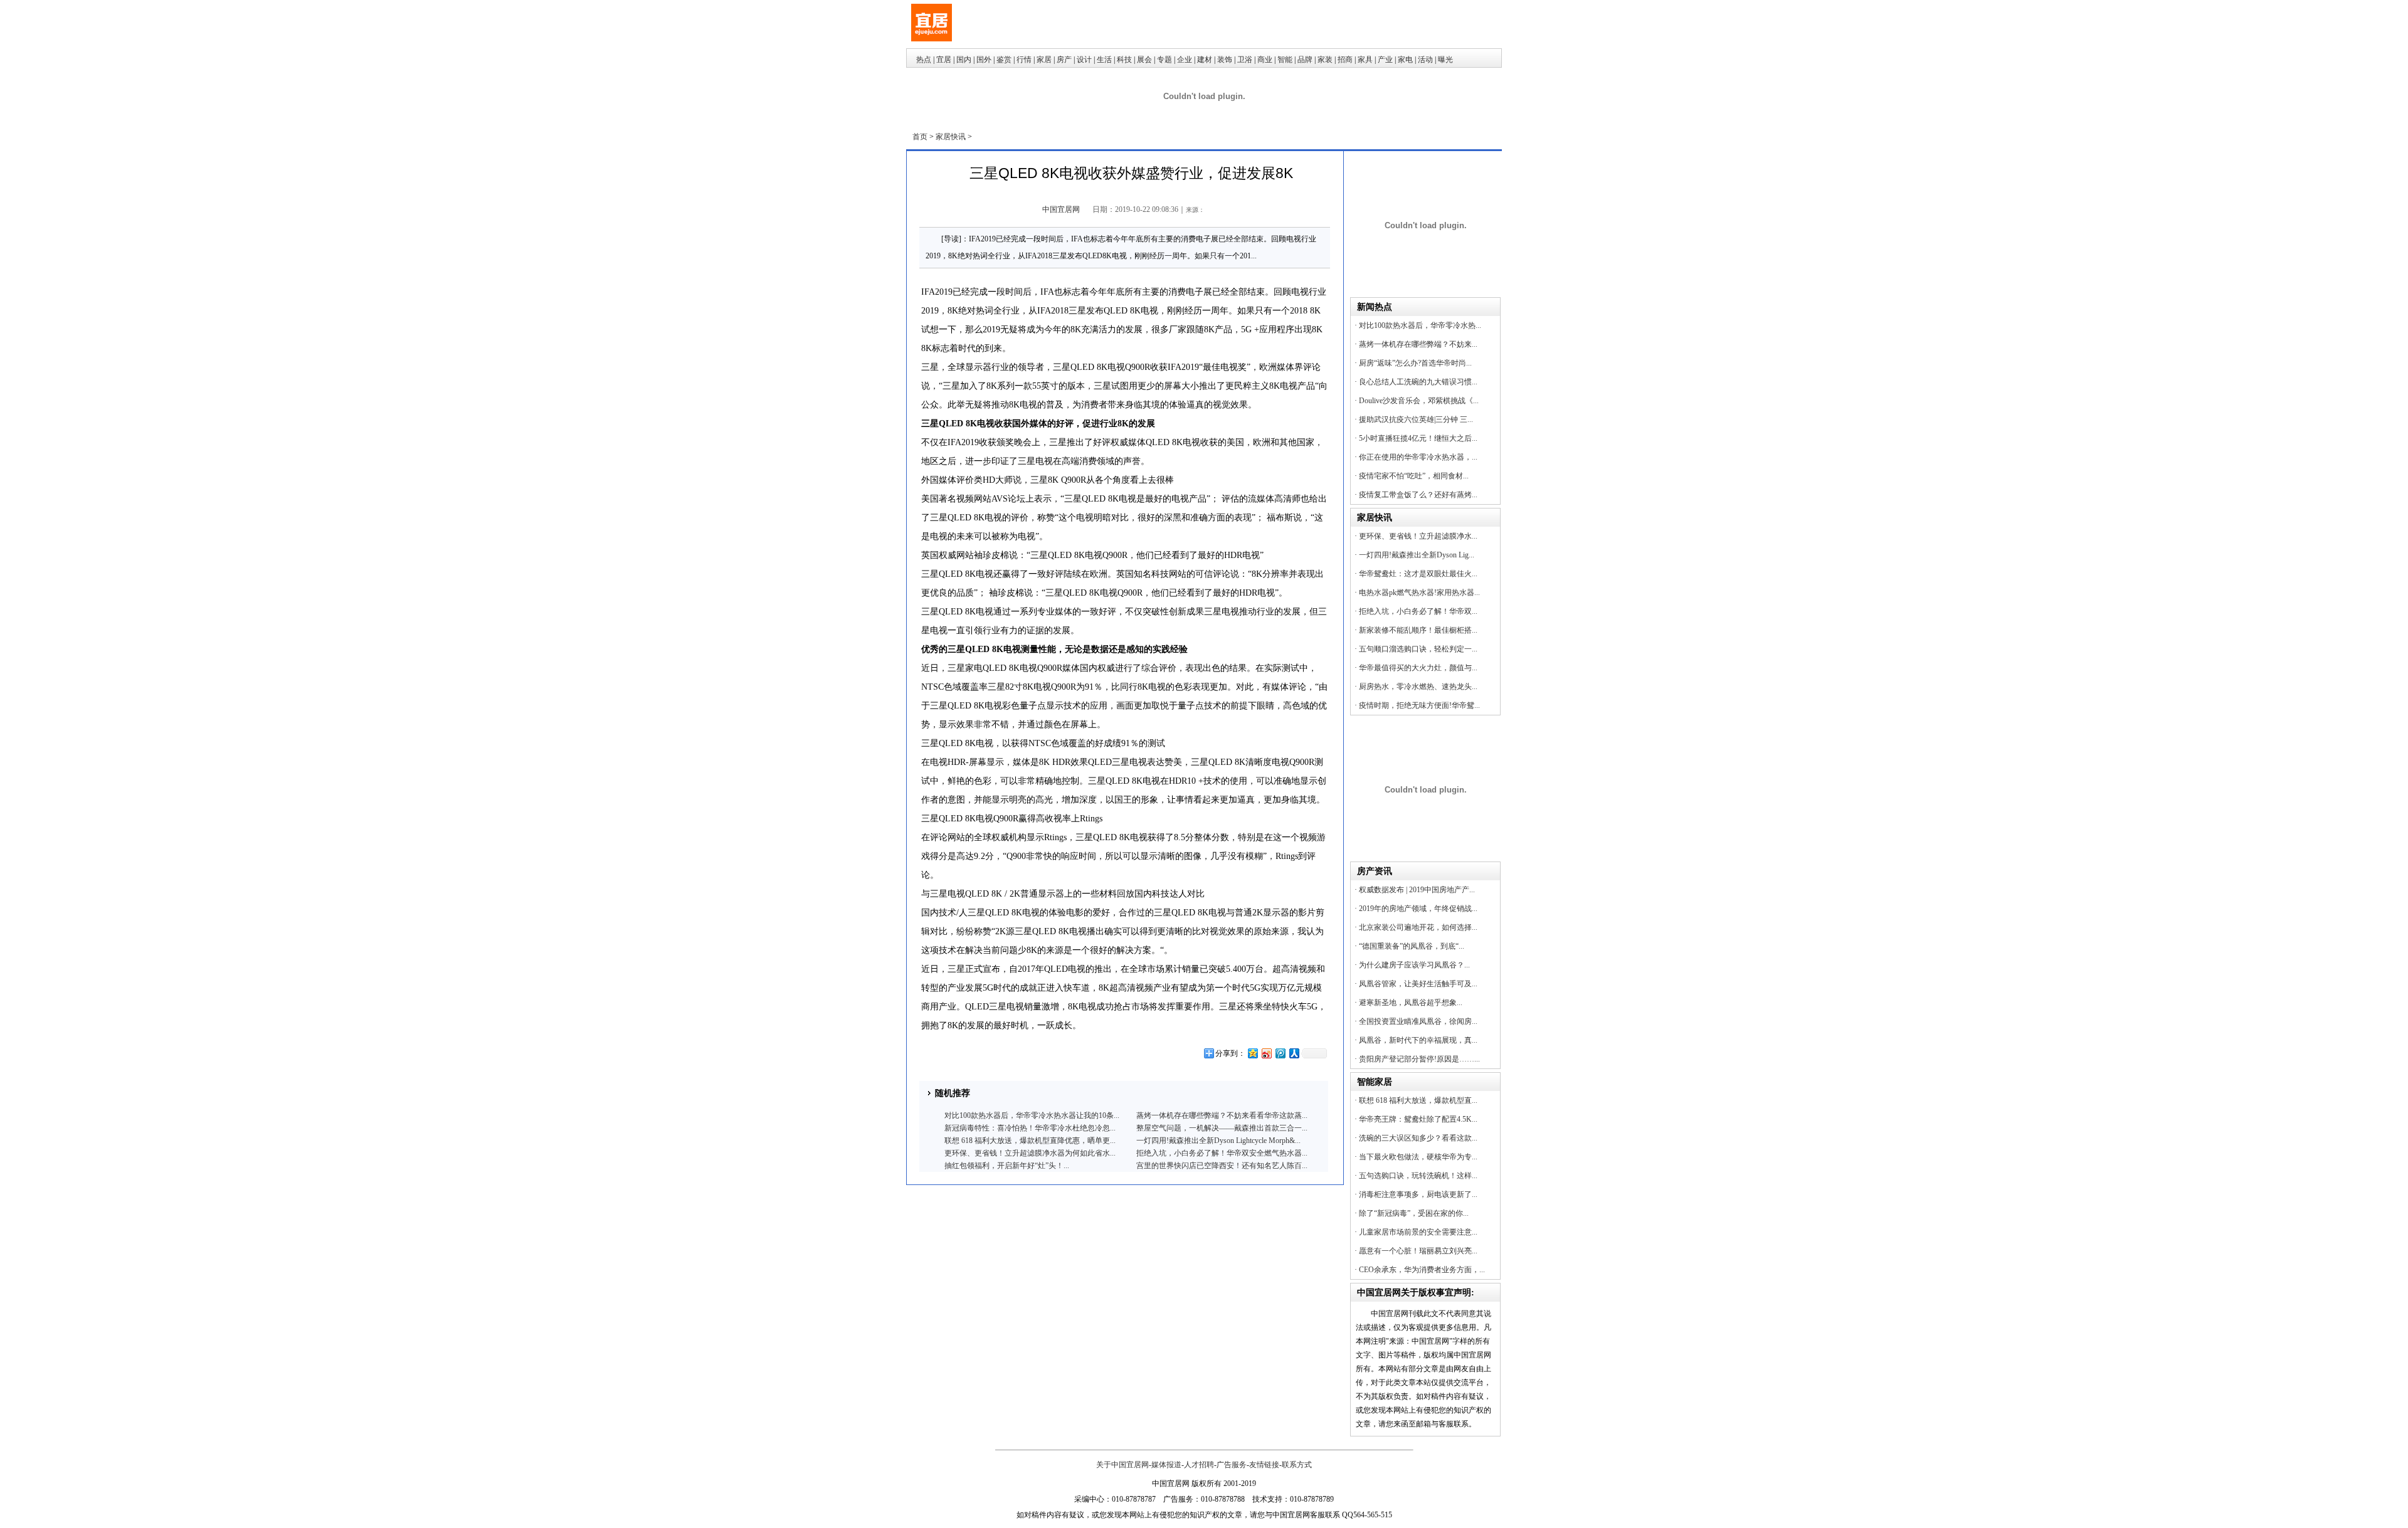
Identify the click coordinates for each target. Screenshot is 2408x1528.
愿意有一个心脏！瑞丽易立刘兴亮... (1418, 1251)
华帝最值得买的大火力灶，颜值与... (1418, 668)
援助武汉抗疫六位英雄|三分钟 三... (1416, 419)
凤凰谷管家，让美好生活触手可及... (1418, 984)
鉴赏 (1004, 60)
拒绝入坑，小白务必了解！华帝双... (1418, 611)
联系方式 (1297, 1465)
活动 (1425, 60)
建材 (1205, 60)
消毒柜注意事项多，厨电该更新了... (1418, 1194)
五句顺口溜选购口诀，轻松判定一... (1418, 649)
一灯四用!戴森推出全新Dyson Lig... (1417, 555)
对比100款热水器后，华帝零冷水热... (1420, 325)
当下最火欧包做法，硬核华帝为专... (1418, 1157)
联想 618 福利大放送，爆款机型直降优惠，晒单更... (1030, 1141)
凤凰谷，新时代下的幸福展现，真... (1418, 1040)
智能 (1285, 60)
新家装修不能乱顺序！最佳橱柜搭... (1418, 630)
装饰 (1225, 60)
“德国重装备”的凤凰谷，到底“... (1412, 946)
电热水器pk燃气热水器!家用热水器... (1419, 593)
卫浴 (1245, 60)
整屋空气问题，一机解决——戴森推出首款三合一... (1222, 1128)
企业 (1185, 60)
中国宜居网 (1061, 209)
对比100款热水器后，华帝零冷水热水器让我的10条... (1032, 1115)
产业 (1385, 60)
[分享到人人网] (1294, 1053)
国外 (984, 60)
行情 (1024, 60)
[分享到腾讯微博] (1280, 1053)
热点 (924, 60)
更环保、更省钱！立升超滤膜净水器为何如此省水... (1030, 1153)
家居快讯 (951, 137)
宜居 (944, 60)
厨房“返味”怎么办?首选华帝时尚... (1415, 363)
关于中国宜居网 (1122, 1465)
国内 (964, 60)
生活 (1104, 60)
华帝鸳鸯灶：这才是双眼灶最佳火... (1418, 574)
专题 (1164, 60)
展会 (1144, 60)
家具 (1365, 60)
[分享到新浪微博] (1266, 1053)
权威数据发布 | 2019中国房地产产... (1417, 890)
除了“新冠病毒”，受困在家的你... (1414, 1213)
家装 (1325, 60)
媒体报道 (1166, 1465)
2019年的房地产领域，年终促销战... (1418, 909)
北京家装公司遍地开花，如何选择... (1418, 927)
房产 (1064, 60)
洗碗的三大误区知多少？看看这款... (1418, 1138)
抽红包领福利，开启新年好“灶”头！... (1007, 1166)
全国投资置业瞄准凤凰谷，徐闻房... (1418, 1021)
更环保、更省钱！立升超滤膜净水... (1418, 536)
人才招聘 (1199, 1465)
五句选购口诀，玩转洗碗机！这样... (1418, 1176)
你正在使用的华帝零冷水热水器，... (1418, 457)
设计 (1084, 60)
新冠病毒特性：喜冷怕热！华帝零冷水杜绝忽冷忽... (1030, 1128)
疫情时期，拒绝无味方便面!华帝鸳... (1419, 705)
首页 (920, 137)
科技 (1124, 60)
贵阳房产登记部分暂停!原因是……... (1419, 1059)
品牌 (1305, 60)
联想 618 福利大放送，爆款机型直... (1418, 1100)
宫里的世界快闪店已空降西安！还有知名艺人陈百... (1222, 1166)
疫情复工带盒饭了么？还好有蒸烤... (1418, 495)
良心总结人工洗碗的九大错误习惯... (1418, 382)
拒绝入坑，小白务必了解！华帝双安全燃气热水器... (1222, 1153)
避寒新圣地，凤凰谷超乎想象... (1411, 1003)
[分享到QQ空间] (1252, 1053)
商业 (1265, 60)
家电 (1405, 60)
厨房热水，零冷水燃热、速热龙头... (1418, 687)
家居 (1044, 60)
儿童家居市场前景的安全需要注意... (1418, 1232)
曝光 (1445, 60)
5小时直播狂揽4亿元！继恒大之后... (1418, 438)
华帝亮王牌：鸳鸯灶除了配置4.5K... (1418, 1119)
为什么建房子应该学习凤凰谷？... (1414, 965)
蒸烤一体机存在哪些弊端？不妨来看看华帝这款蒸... (1222, 1115)
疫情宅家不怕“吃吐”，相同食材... (1414, 476)
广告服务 (1232, 1465)
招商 (1345, 60)
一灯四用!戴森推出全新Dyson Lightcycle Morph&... (1218, 1141)
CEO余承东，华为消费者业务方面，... (1422, 1270)
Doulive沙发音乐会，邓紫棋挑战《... (1419, 401)
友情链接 (1264, 1465)
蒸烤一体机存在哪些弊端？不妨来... (1418, 344)
